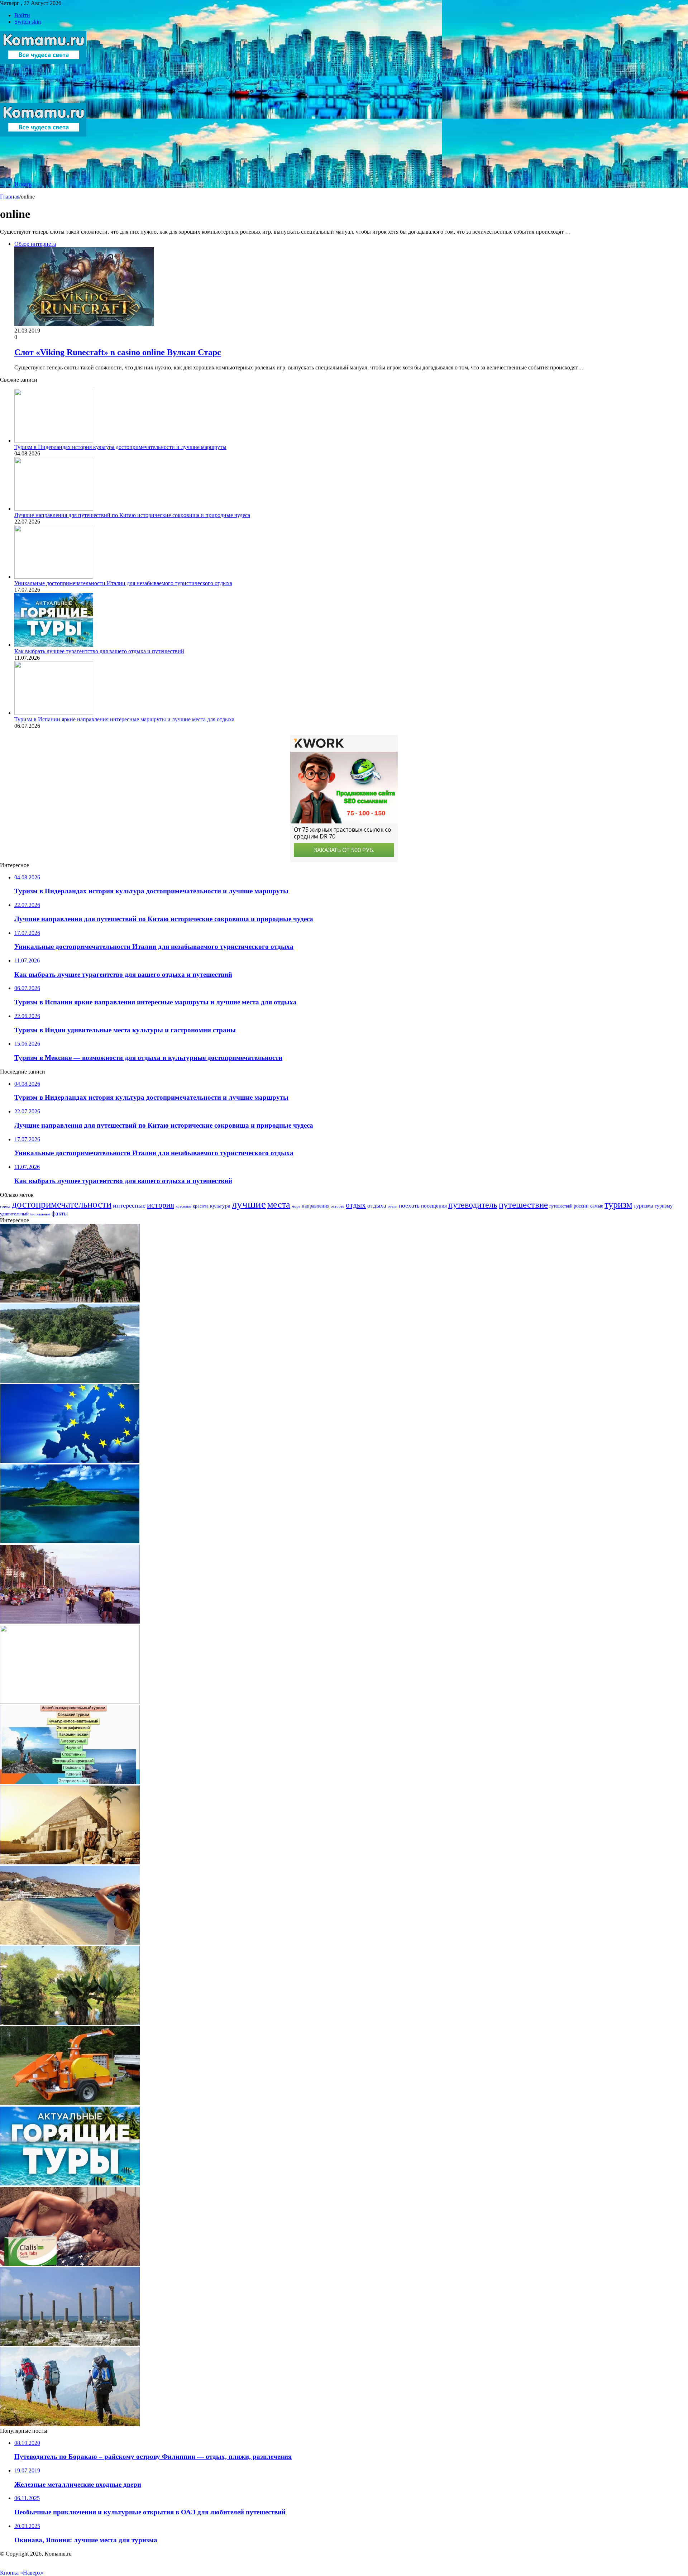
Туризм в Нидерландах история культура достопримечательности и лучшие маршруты (120, 447)
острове (338, 1206)
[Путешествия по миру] (43, 100)
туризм (618, 1205)
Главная (10, 197)
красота (201, 1206)
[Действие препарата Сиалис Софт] (70, 2264)
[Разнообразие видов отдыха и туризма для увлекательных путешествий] (70, 1782)
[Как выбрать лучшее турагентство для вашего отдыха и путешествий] (54, 645)
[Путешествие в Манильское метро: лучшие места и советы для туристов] (70, 1622)
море (296, 1206)
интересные (129, 1205)
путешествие (523, 1204)
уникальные (40, 1214)
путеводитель (473, 1205)
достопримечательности (62, 1204)
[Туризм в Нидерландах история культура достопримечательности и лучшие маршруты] (54, 441)
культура (220, 1206)
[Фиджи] (70, 1541)
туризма (643, 1206)
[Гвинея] (70, 1381)
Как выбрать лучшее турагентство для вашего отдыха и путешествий (99, 651)
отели (393, 1206)
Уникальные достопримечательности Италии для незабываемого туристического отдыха (123, 583)
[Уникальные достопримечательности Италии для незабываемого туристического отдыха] (54, 577)
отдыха (377, 1206)
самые (597, 1206)
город (5, 1206)
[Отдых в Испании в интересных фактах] (70, 1943)
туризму (664, 1206)
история (161, 1205)
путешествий (561, 1206)
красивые (183, 1206)
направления (316, 1206)
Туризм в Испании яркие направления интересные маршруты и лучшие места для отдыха (124, 719)
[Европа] (70, 1461)
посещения (434, 1206)
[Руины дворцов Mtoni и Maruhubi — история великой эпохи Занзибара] (70, 2344)
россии (581, 1206)
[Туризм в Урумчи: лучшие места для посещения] (70, 2424)
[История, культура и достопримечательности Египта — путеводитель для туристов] (70, 1862)
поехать (409, 1206)
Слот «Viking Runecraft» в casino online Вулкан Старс (118, 352)
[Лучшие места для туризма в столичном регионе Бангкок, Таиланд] (70, 1702)
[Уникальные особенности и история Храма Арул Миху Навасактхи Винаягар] (70, 1301)
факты (60, 1213)
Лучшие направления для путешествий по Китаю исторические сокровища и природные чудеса (132, 515)
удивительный (14, 1214)
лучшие (249, 1204)
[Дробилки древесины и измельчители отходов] (70, 2103)
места (279, 1204)
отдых (356, 1205)
